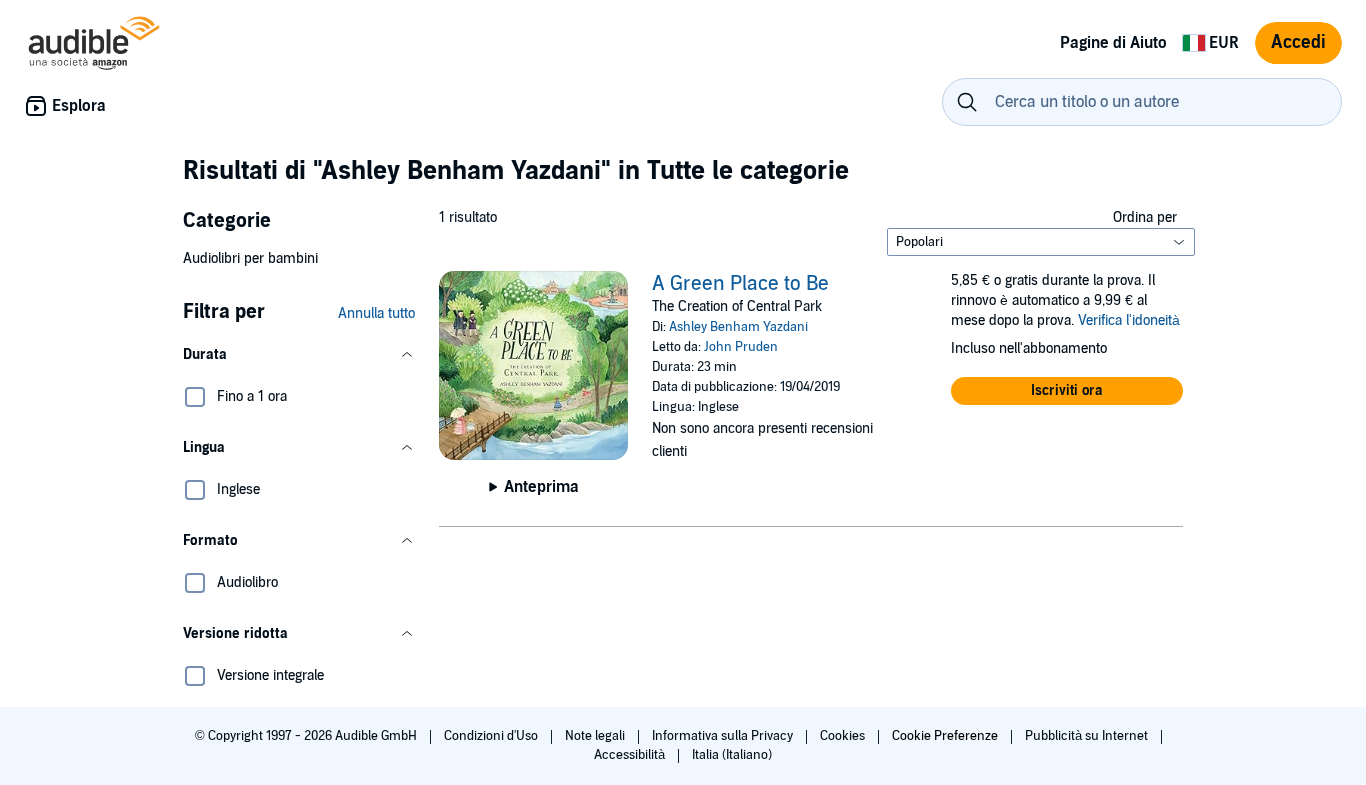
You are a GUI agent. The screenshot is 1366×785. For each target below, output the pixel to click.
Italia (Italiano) (732, 755)
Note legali (596, 736)
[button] (299, 355)
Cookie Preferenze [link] (945, 736)
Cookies (844, 736)
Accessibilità (631, 755)
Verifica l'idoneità (1129, 320)
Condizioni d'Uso (492, 736)
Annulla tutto (376, 313)
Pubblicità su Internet (1088, 736)
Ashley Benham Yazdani (738, 327)
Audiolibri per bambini (250, 258)
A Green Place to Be (740, 284)
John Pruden (741, 347)
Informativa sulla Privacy (724, 736)
